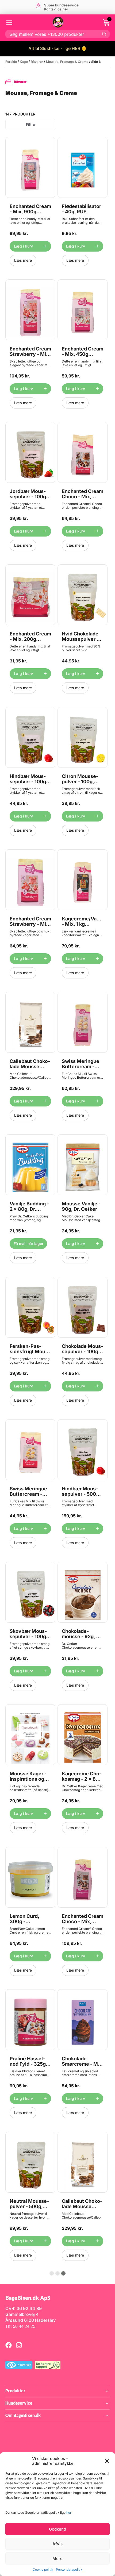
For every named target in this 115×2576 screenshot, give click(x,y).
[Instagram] (19, 2345)
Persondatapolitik (69, 2569)
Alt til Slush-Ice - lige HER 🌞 (57, 48)
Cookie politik (43, 2569)
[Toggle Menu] (9, 22)
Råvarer (37, 62)
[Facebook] (9, 2345)
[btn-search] (104, 34)
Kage (24, 62)
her (69, 2513)
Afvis (57, 2544)
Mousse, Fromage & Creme (67, 62)
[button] (107, 2461)
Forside (11, 62)
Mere (57, 2558)
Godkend (57, 2529)
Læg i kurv (23, 246)
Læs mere (23, 260)
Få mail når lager (28, 1243)
